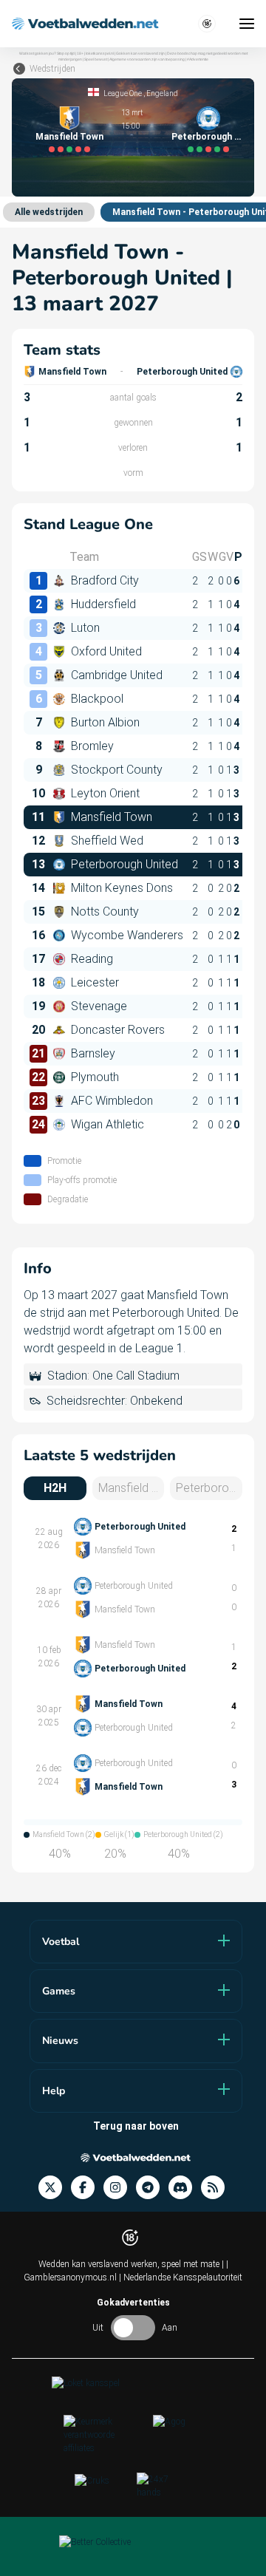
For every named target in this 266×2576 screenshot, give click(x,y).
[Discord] (185, 2188)
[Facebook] (87, 2188)
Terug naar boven (136, 2126)
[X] (55, 2188)
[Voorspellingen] (217, 2188)
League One (123, 93)
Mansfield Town (69, 137)
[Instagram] (120, 2188)
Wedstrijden (52, 69)
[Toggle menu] (247, 24)
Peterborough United (208, 137)
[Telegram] (152, 2188)
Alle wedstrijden (49, 212)
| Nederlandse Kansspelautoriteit (181, 2277)
